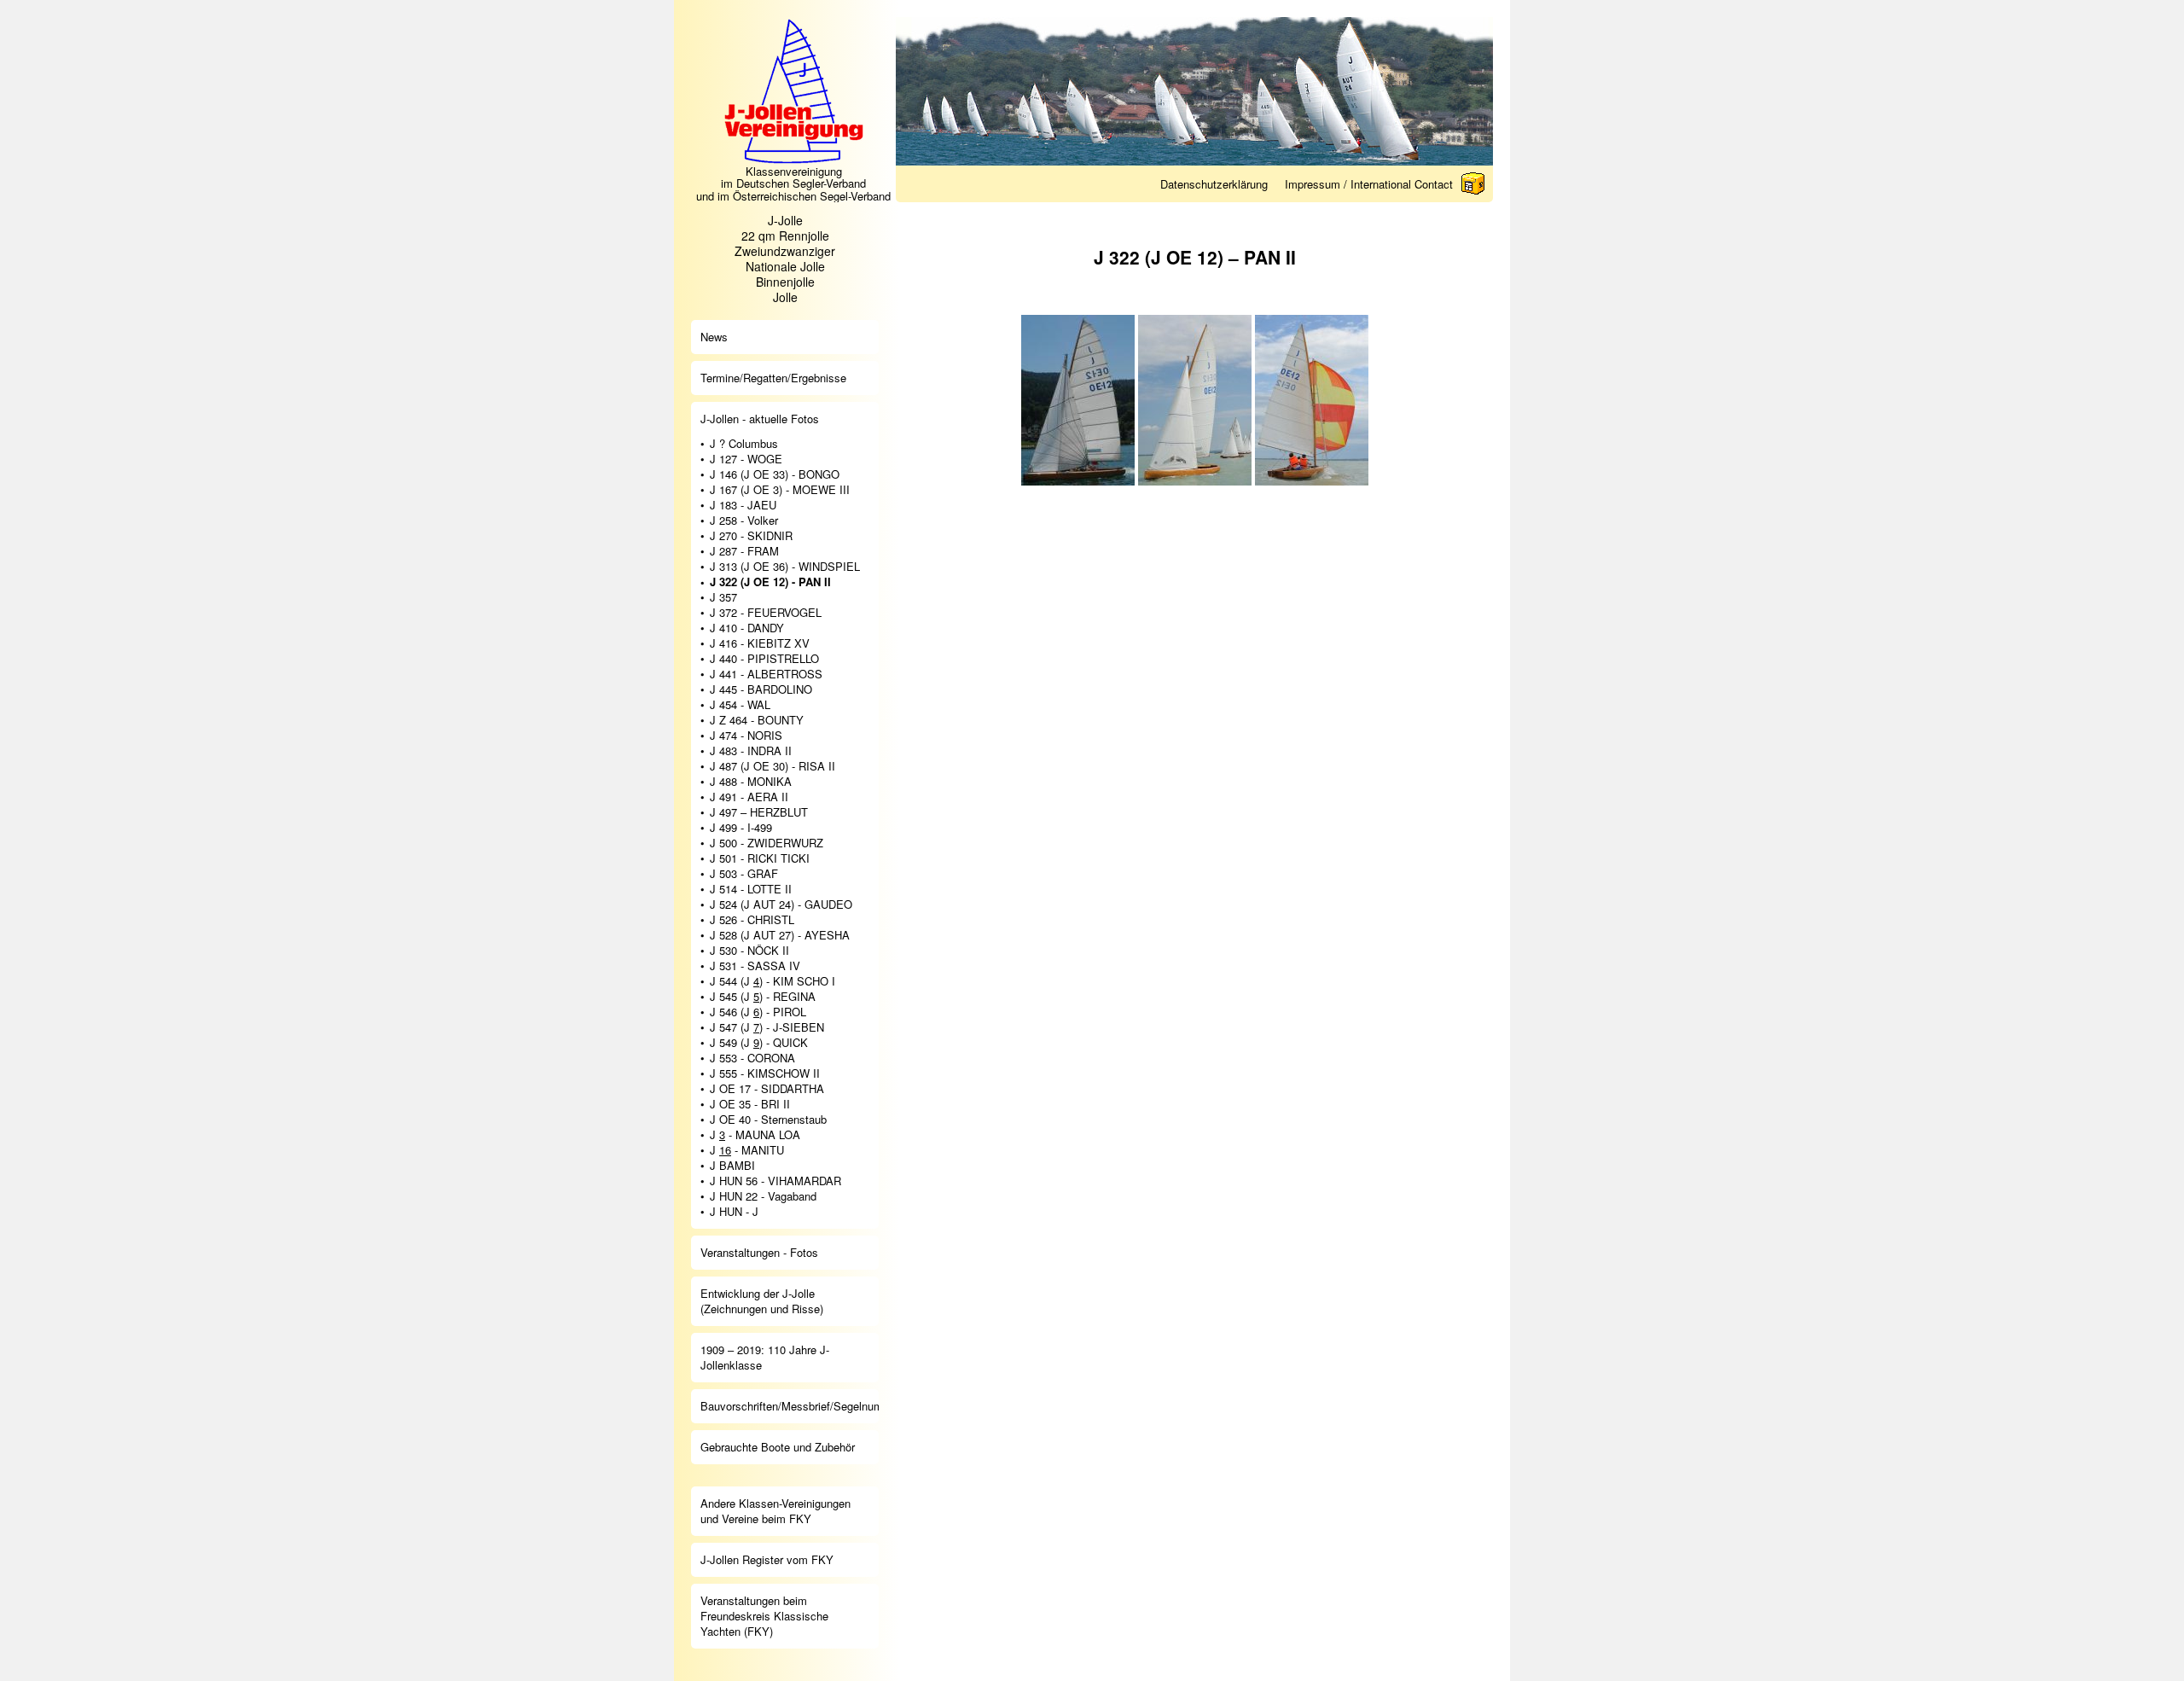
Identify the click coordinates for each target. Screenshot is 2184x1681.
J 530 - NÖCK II (749, 951)
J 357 (723, 597)
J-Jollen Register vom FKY (767, 1559)
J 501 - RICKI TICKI (760, 858)
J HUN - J (734, 1212)
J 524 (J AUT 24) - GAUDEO (781, 904)
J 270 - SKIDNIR (751, 536)
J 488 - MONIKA (751, 782)
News (714, 337)
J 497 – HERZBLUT (759, 812)
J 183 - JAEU (743, 505)
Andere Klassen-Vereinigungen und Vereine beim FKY (775, 1511)
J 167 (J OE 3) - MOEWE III (780, 490)
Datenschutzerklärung (1214, 184)
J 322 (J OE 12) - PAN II (770, 582)
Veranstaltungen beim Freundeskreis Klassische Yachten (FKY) (764, 1616)
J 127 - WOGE (746, 459)
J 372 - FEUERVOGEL (766, 613)
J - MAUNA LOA (755, 1135)
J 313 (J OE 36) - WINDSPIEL (785, 567)
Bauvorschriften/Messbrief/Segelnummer (790, 1406)
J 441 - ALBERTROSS (766, 674)
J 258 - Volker (744, 521)
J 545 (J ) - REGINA (763, 997)
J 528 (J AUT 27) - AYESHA (780, 935)
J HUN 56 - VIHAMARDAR (775, 1181)
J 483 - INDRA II (751, 751)
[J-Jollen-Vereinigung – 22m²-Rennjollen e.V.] (793, 160)
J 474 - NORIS (746, 736)
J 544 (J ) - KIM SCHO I (773, 981)
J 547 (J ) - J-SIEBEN (767, 1027)
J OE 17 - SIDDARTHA (767, 1089)
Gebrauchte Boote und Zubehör (778, 1447)
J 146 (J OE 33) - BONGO (775, 474)
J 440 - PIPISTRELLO (764, 659)
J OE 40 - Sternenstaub (768, 1120)
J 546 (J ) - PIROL (758, 1012)
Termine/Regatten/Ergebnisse (773, 378)
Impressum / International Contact (1369, 184)
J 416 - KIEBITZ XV (760, 643)
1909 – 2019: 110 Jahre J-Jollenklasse (765, 1357)
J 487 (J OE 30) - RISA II (773, 766)
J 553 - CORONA (752, 1058)
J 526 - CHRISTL (752, 920)
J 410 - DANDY (747, 628)
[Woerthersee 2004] (1078, 400)
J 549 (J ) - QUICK (759, 1043)
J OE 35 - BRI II (750, 1104)
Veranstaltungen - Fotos (759, 1252)
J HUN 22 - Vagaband (763, 1196)
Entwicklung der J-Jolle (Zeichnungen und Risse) (762, 1301)
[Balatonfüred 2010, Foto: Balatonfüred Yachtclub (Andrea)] (1195, 400)
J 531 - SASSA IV (755, 966)
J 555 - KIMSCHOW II (765, 1073)
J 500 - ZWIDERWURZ (767, 843)
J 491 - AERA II (749, 797)
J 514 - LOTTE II (751, 889)
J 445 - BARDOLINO (761, 689)
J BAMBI (732, 1166)
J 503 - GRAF (744, 874)
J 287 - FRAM (744, 551)
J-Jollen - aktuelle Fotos (760, 419)
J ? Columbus (744, 444)
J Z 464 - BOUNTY (757, 720)
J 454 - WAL (740, 705)
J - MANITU (747, 1150)
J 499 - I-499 (741, 828)
